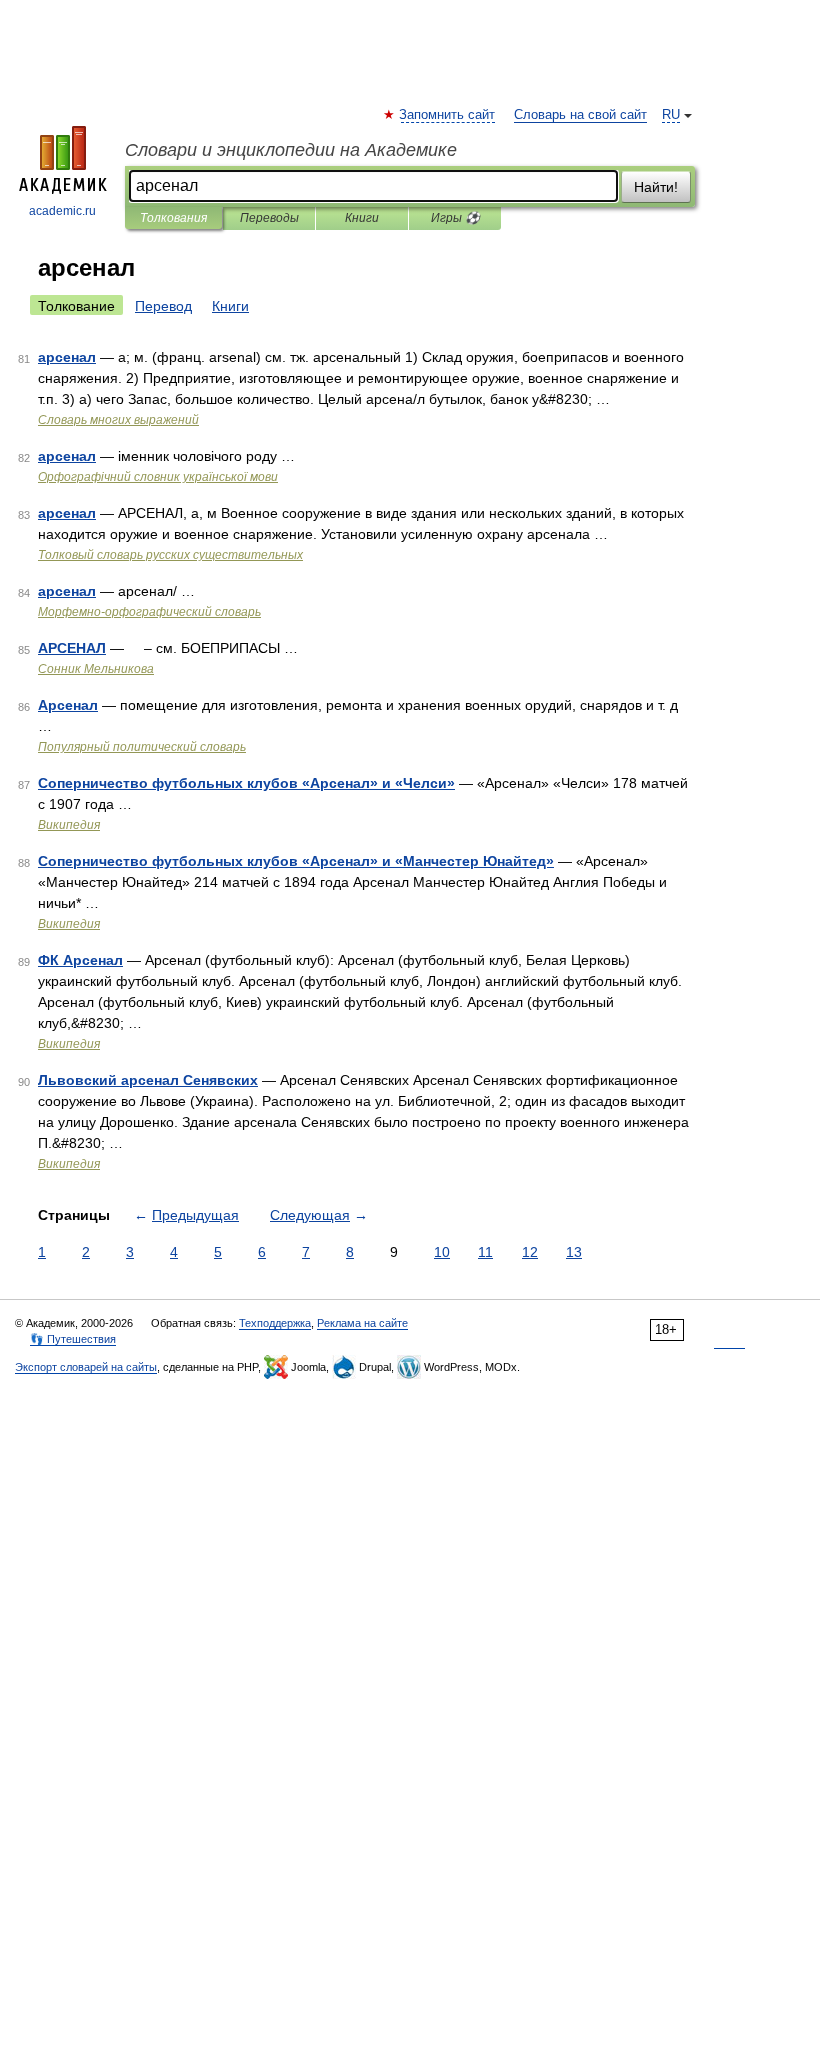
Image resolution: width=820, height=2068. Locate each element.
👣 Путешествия (73, 1339)
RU (671, 115)
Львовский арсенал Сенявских (148, 1080)
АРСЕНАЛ (72, 648)
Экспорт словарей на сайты (86, 1367)
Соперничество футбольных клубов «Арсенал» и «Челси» (246, 783)
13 (574, 1252)
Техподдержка (275, 1323)
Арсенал (68, 705)
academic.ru (62, 211)
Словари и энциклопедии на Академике (291, 150)
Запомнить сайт (448, 115)
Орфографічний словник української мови (158, 477)
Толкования (173, 218)
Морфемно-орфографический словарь (149, 612)
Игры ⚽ (455, 218)
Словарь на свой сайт (580, 115)
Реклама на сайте (362, 1323)
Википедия (69, 825)
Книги (362, 218)
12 (530, 1252)
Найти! (656, 187)
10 (442, 1252)
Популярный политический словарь (142, 747)
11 (485, 1252)
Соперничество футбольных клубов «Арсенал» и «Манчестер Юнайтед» (296, 861)
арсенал (67, 357)
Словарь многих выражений (118, 420)
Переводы (269, 218)
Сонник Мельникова (96, 669)
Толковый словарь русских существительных (170, 555)
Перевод (163, 306)
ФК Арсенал (80, 960)
